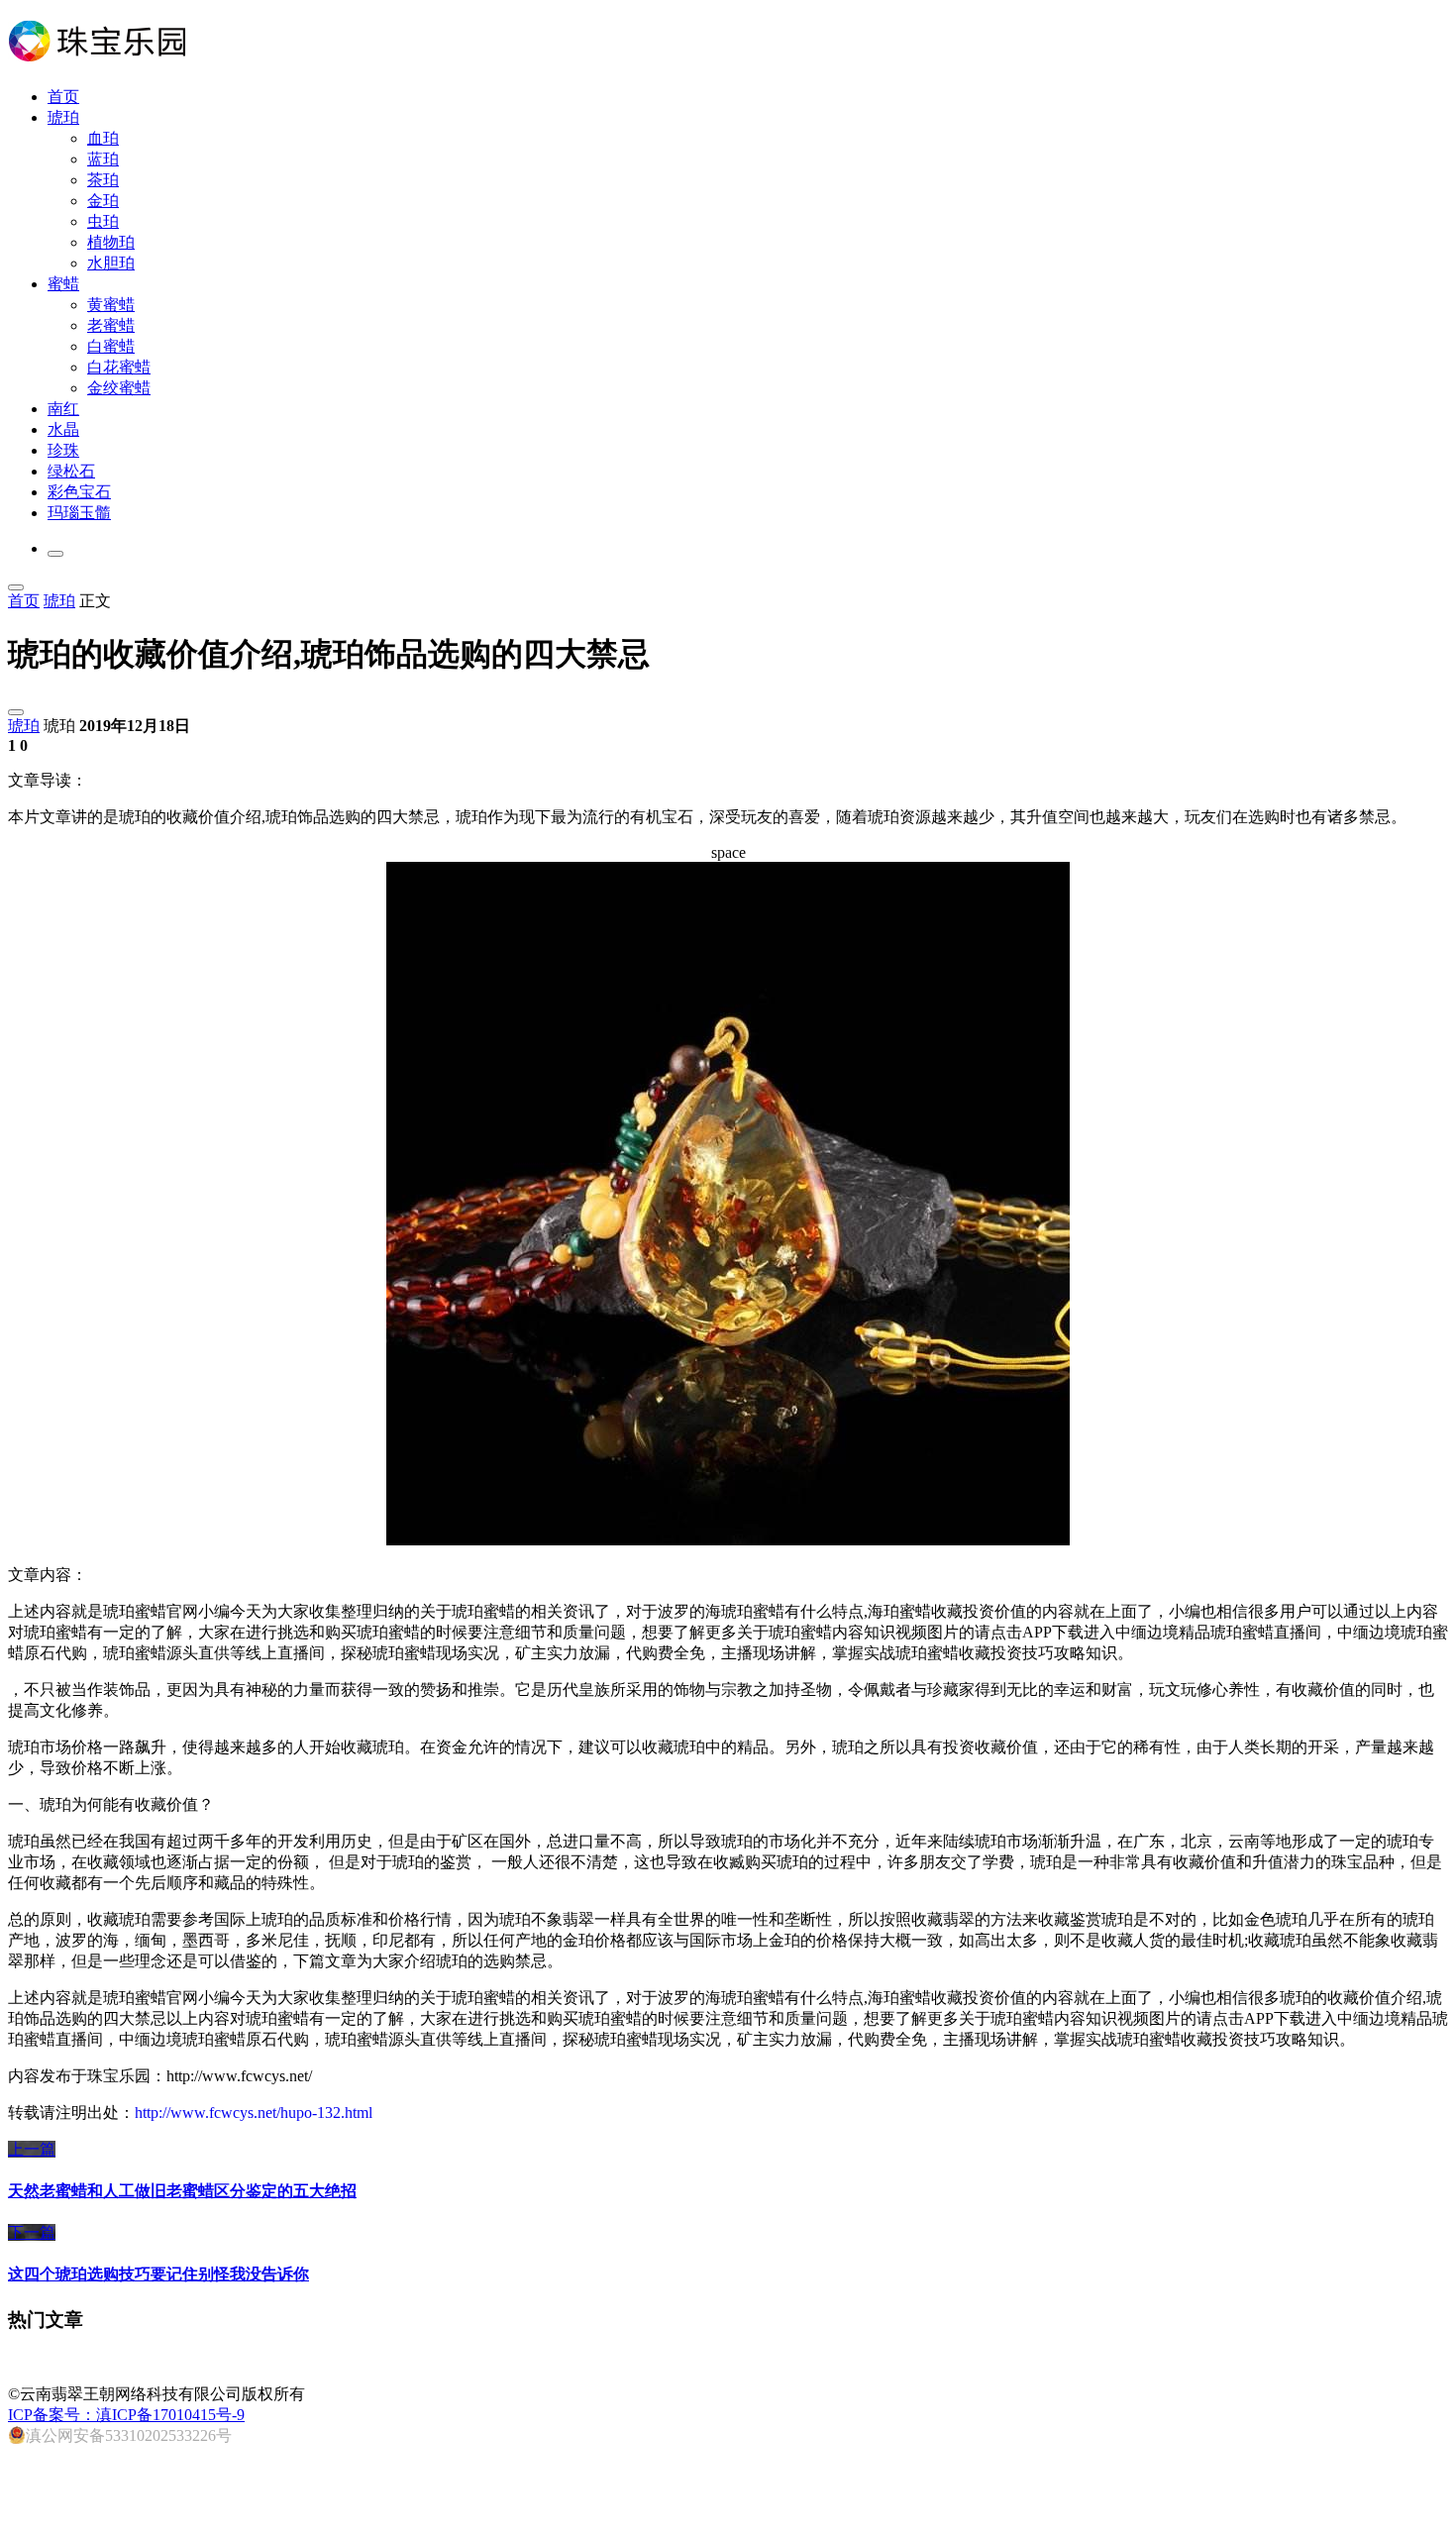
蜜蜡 (63, 284)
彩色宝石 (79, 492)
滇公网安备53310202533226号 (129, 2435)
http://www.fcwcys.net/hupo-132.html (254, 2113)
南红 (63, 409)
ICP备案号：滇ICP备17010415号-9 (126, 2415)
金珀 (103, 201)
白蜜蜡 (111, 346)
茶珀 (103, 180)
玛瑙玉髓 (79, 513)
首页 (63, 97)
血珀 (103, 138)
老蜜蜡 (111, 325)
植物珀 (111, 242)
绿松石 (71, 471)
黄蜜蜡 (111, 305)
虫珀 (103, 221)
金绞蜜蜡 (119, 388)
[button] (55, 554)
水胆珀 (111, 263)
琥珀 (63, 117)
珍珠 (63, 450)
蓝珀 (103, 159)
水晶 (63, 429)
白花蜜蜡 (119, 367)
